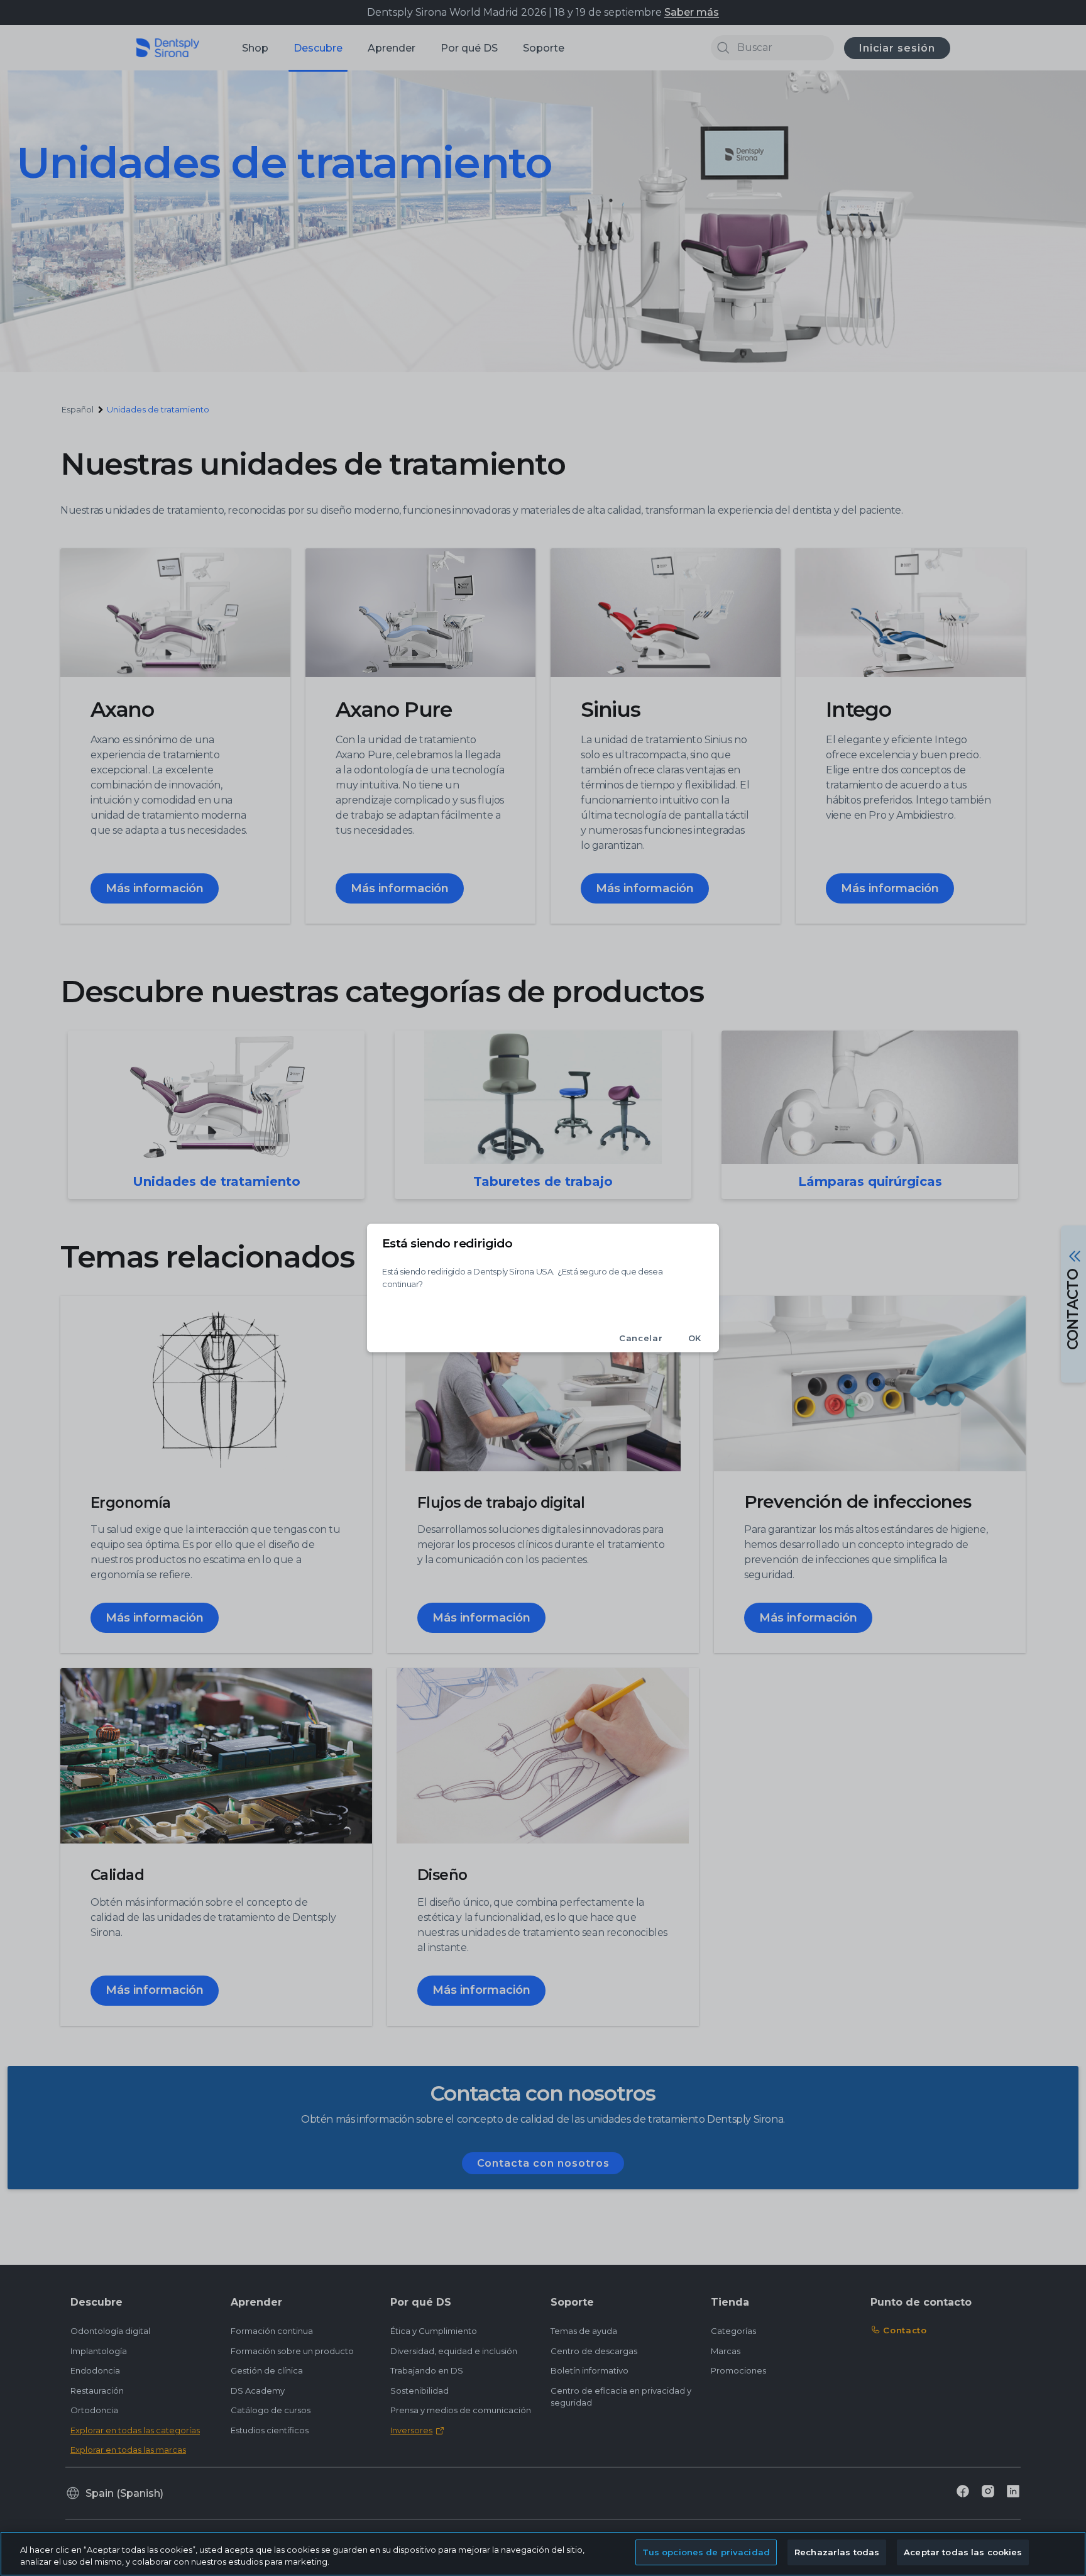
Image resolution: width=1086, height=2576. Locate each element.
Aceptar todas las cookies (963, 2552)
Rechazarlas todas (837, 2552)
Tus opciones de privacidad (706, 2552)
